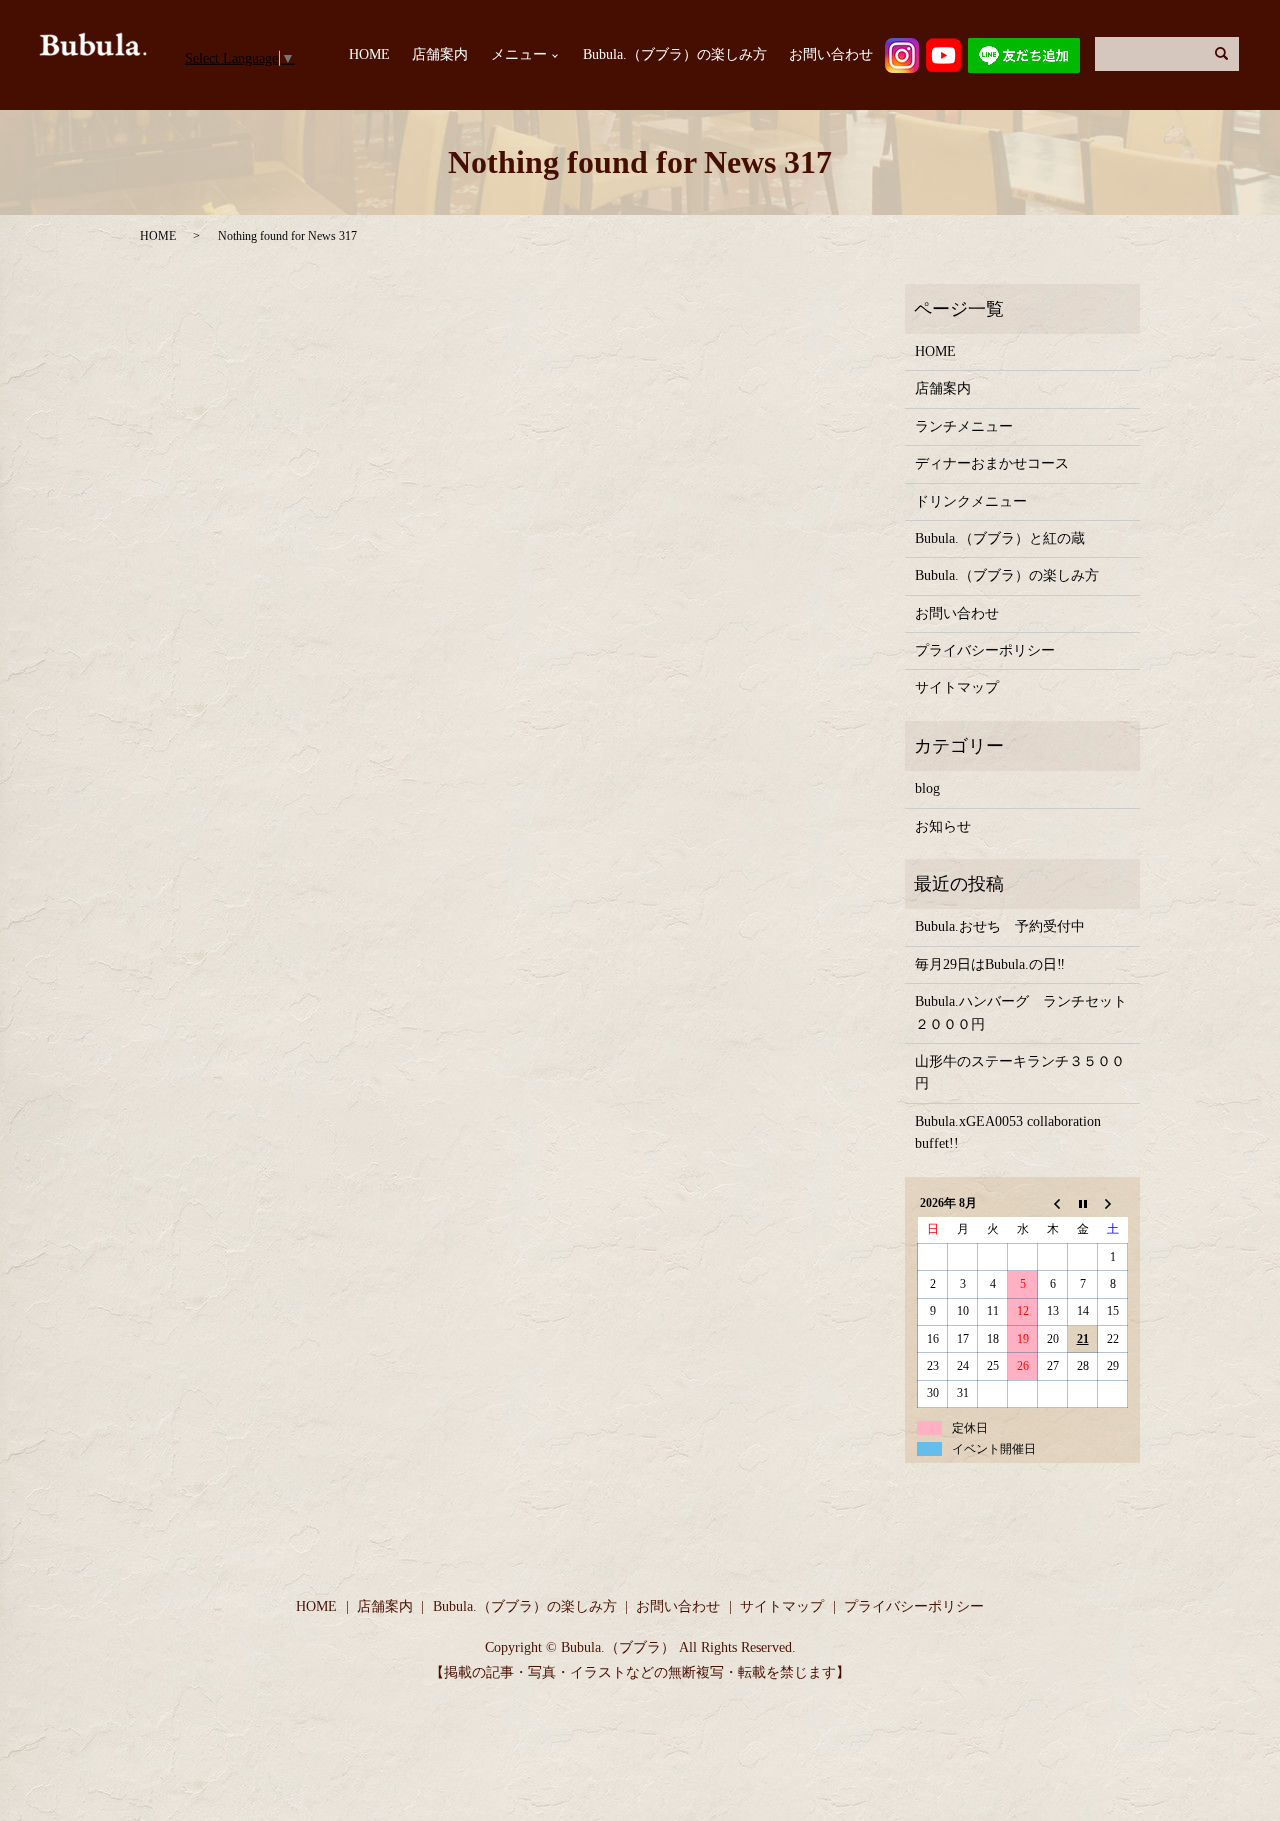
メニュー (519, 55)
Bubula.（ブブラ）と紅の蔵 (1000, 538)
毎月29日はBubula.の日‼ (990, 964)
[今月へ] (1083, 1203)
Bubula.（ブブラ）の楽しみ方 (675, 55)
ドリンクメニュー (971, 501)
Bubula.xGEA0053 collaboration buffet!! (1008, 1132)
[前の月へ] (1053, 1203)
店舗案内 (440, 55)
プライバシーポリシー (985, 650)
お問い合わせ (831, 55)
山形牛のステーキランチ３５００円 (1020, 1072)
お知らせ (943, 826)
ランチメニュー (964, 426)
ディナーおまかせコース (992, 463)
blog (927, 788)
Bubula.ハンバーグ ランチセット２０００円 (1021, 1012)
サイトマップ (957, 687)
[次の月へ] (1113, 1203)
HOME (369, 55)
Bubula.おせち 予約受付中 (1000, 926)
